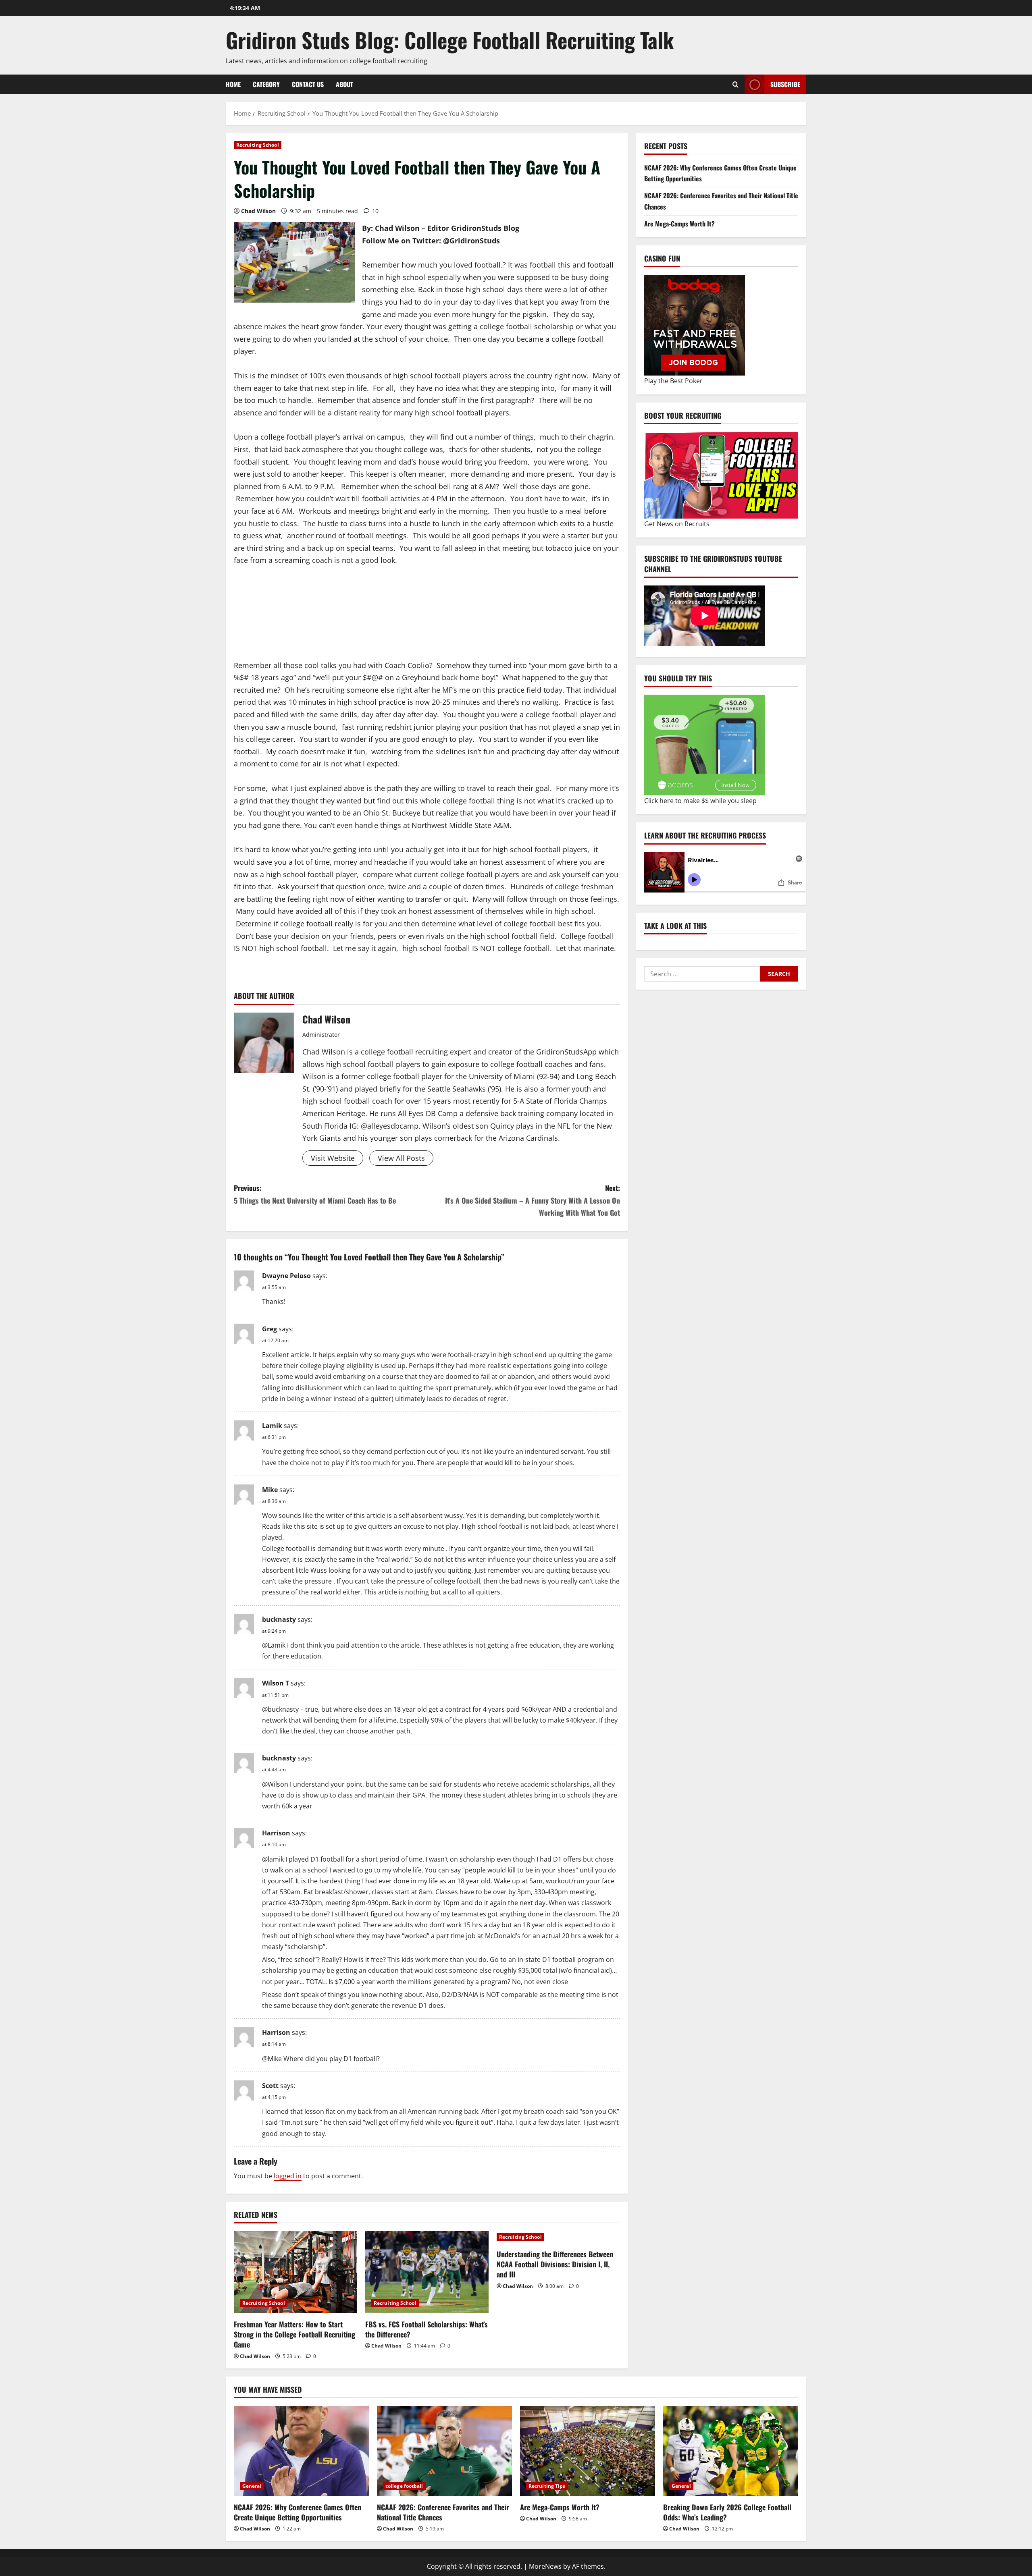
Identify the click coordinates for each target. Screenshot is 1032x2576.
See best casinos (669, 796)
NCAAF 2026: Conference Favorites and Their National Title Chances (443, 2512)
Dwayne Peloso (286, 1276)
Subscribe (785, 84)
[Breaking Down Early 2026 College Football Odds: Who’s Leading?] (731, 2451)
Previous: (315, 1194)
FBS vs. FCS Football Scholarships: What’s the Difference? (427, 2329)
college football (404, 2486)
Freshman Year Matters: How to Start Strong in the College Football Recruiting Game (294, 2334)
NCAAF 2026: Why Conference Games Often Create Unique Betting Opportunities (298, 2512)
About (344, 84)
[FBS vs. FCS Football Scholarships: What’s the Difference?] (427, 2272)
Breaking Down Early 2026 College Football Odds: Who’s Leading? (727, 2512)
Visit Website (333, 1158)
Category (266, 84)
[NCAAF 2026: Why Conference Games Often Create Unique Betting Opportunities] (301, 2451)
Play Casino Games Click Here (689, 381)
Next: (533, 1200)
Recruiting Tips (547, 2486)
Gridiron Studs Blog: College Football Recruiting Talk (450, 40)
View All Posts (401, 1158)
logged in (288, 2176)
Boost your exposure (676, 519)
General (252, 2486)
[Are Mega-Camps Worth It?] (588, 2451)
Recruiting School (258, 145)
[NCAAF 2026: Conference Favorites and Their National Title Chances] (444, 2451)
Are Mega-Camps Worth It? (679, 224)
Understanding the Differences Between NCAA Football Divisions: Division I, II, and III (555, 2264)
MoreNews (545, 2566)
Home (233, 84)
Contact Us (308, 84)
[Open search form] (736, 84)
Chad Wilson (258, 211)
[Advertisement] (298, 623)
